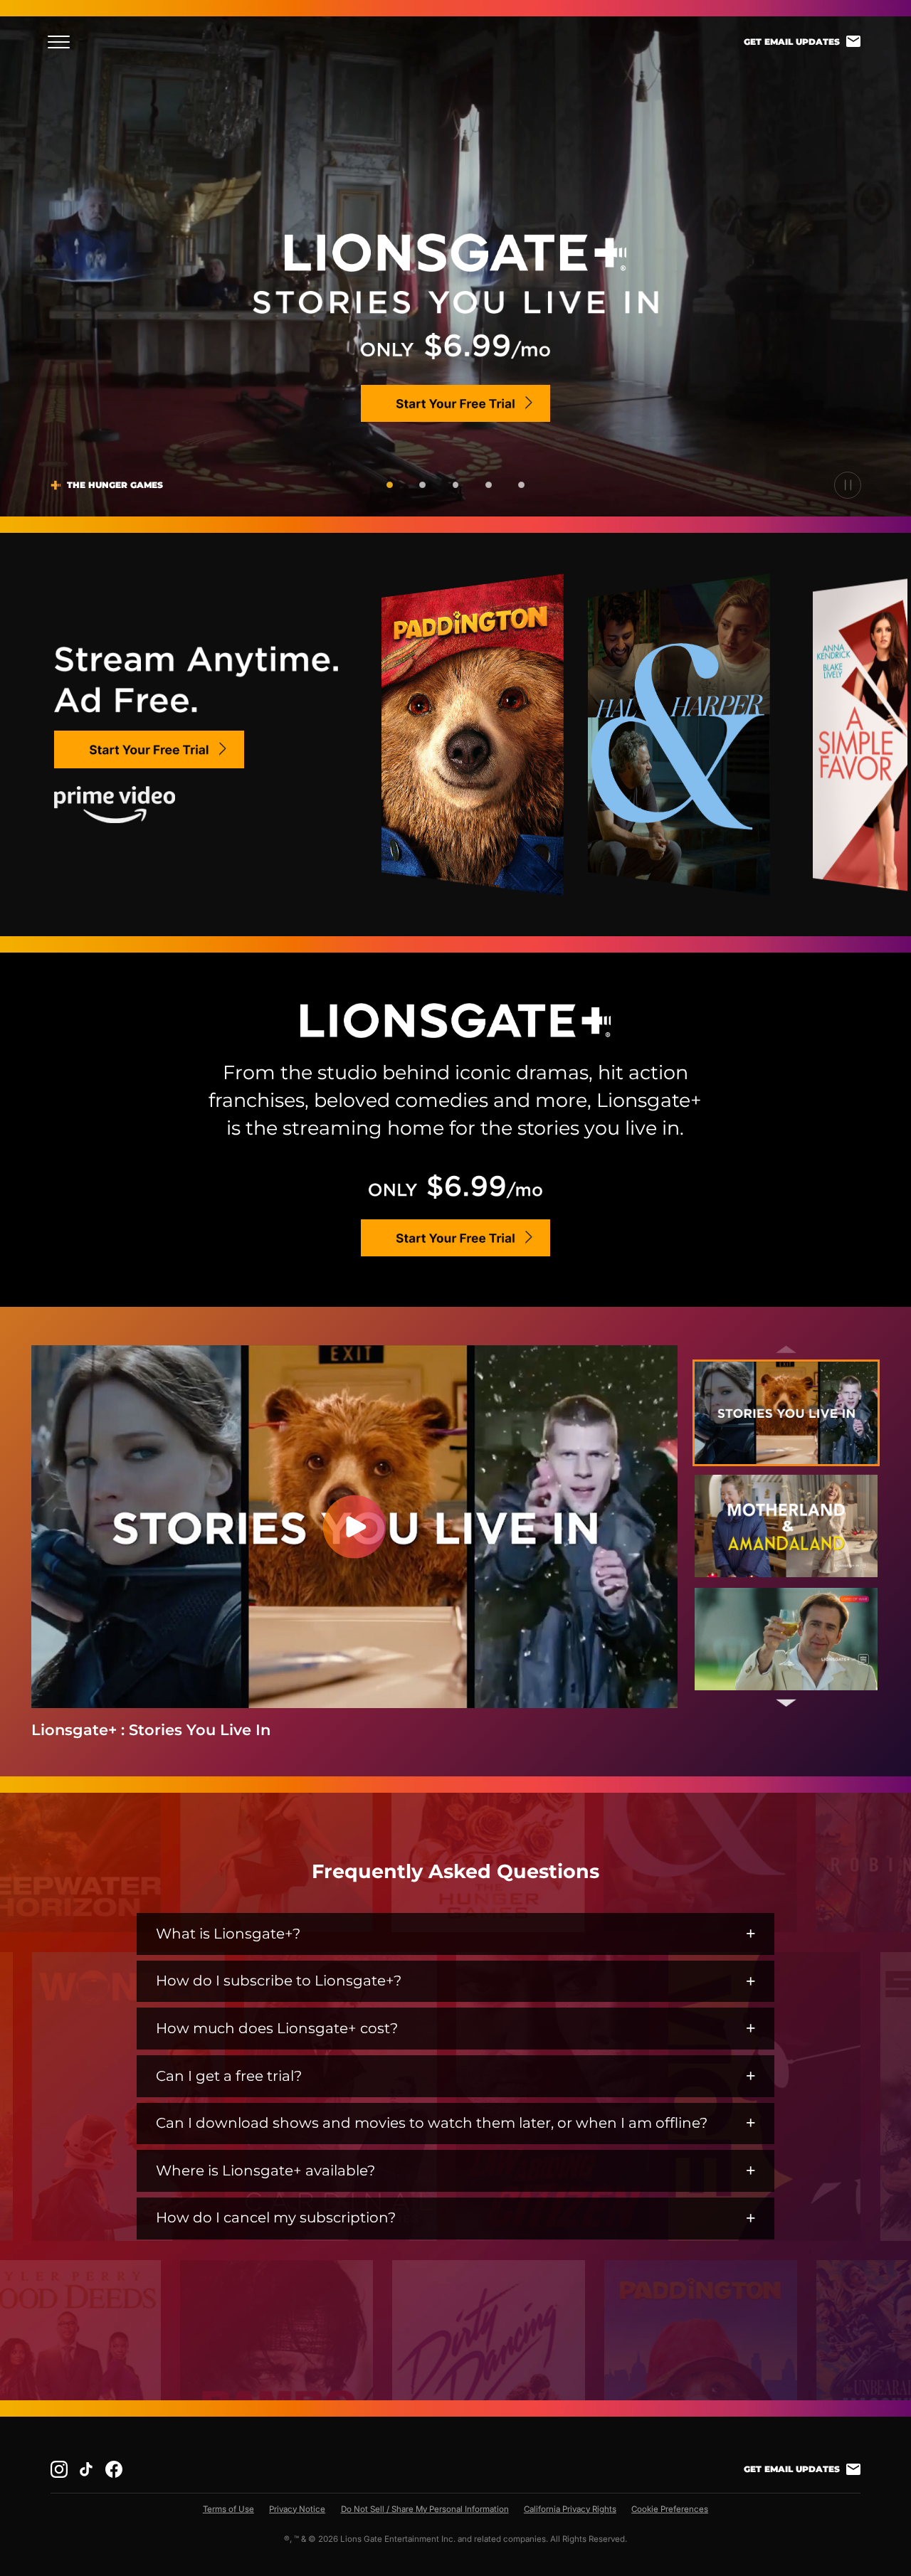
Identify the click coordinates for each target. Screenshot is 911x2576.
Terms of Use (228, 2509)
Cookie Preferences (670, 2509)
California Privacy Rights (570, 2509)
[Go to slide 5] (521, 485)
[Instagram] (59, 2469)
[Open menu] (63, 42)
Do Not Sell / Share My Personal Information (425, 2509)
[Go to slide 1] (390, 485)
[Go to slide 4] (489, 485)
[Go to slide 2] (422, 485)
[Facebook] (114, 2469)
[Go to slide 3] (456, 485)
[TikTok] (86, 2469)
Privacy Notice (297, 2509)
